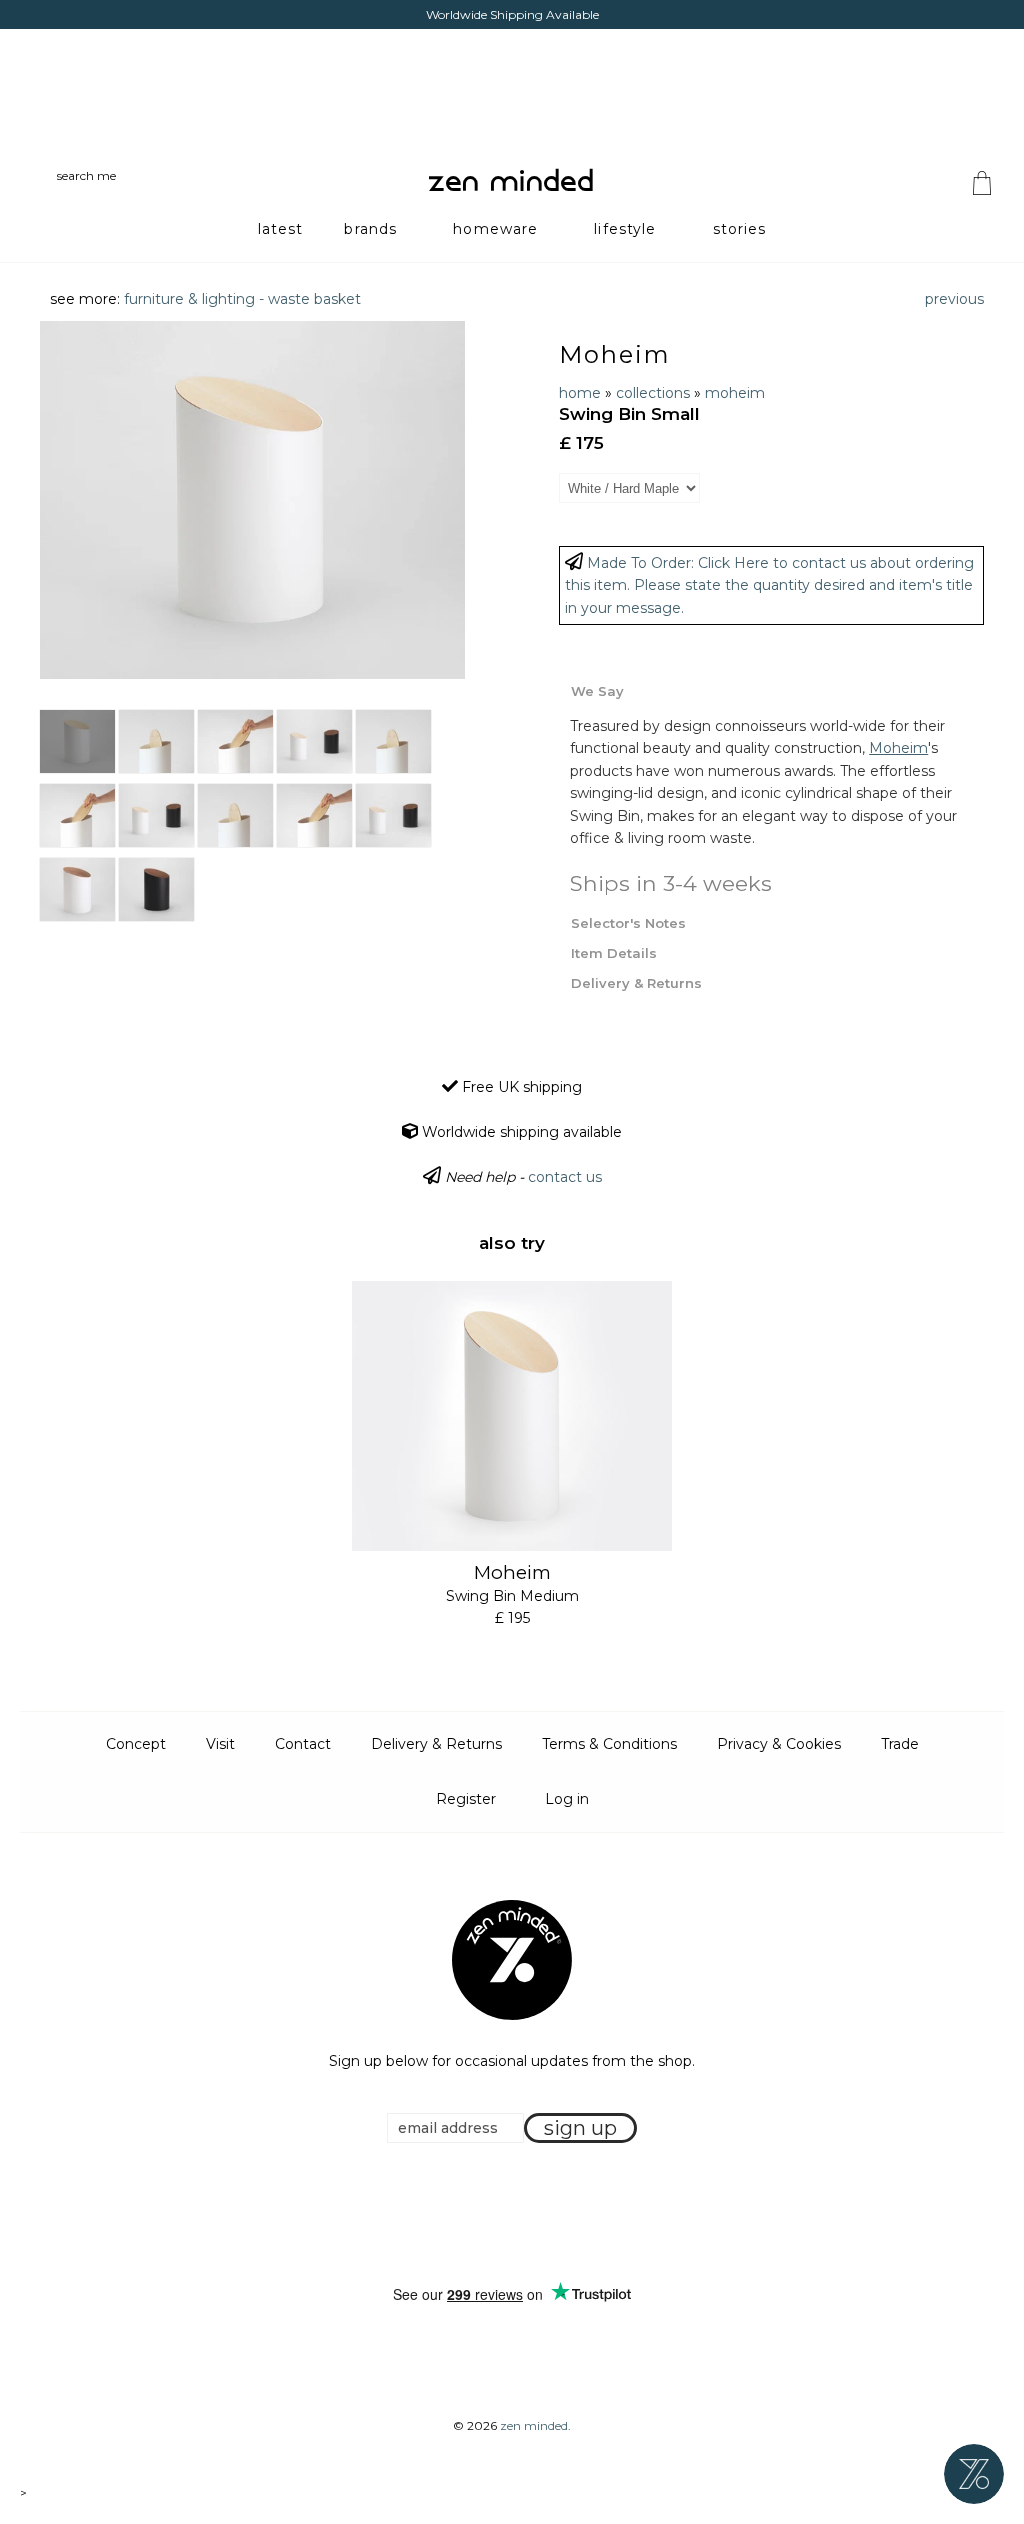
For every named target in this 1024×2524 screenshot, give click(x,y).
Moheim (615, 354)
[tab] (771, 690)
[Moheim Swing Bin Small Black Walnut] (156, 889)
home (580, 393)
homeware (495, 229)
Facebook (481, 2215)
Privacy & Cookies (779, 1744)
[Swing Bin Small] (156, 741)
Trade (900, 1744)
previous (954, 299)
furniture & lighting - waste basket (242, 299)
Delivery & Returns (436, 1744)
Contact (303, 1744)
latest (281, 229)
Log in (567, 1799)
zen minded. (535, 2425)
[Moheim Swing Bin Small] (77, 741)
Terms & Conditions (609, 1744)
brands (370, 229)
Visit (220, 1744)
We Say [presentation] (597, 691)
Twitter (506, 2215)
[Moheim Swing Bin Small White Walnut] (77, 889)
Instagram (531, 2215)
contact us (565, 1177)
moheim (735, 393)
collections (653, 393)
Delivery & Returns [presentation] (636, 983)
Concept (136, 1744)
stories (740, 229)
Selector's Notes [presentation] (628, 923)
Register (466, 1799)
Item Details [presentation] (614, 953)
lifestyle (625, 229)
